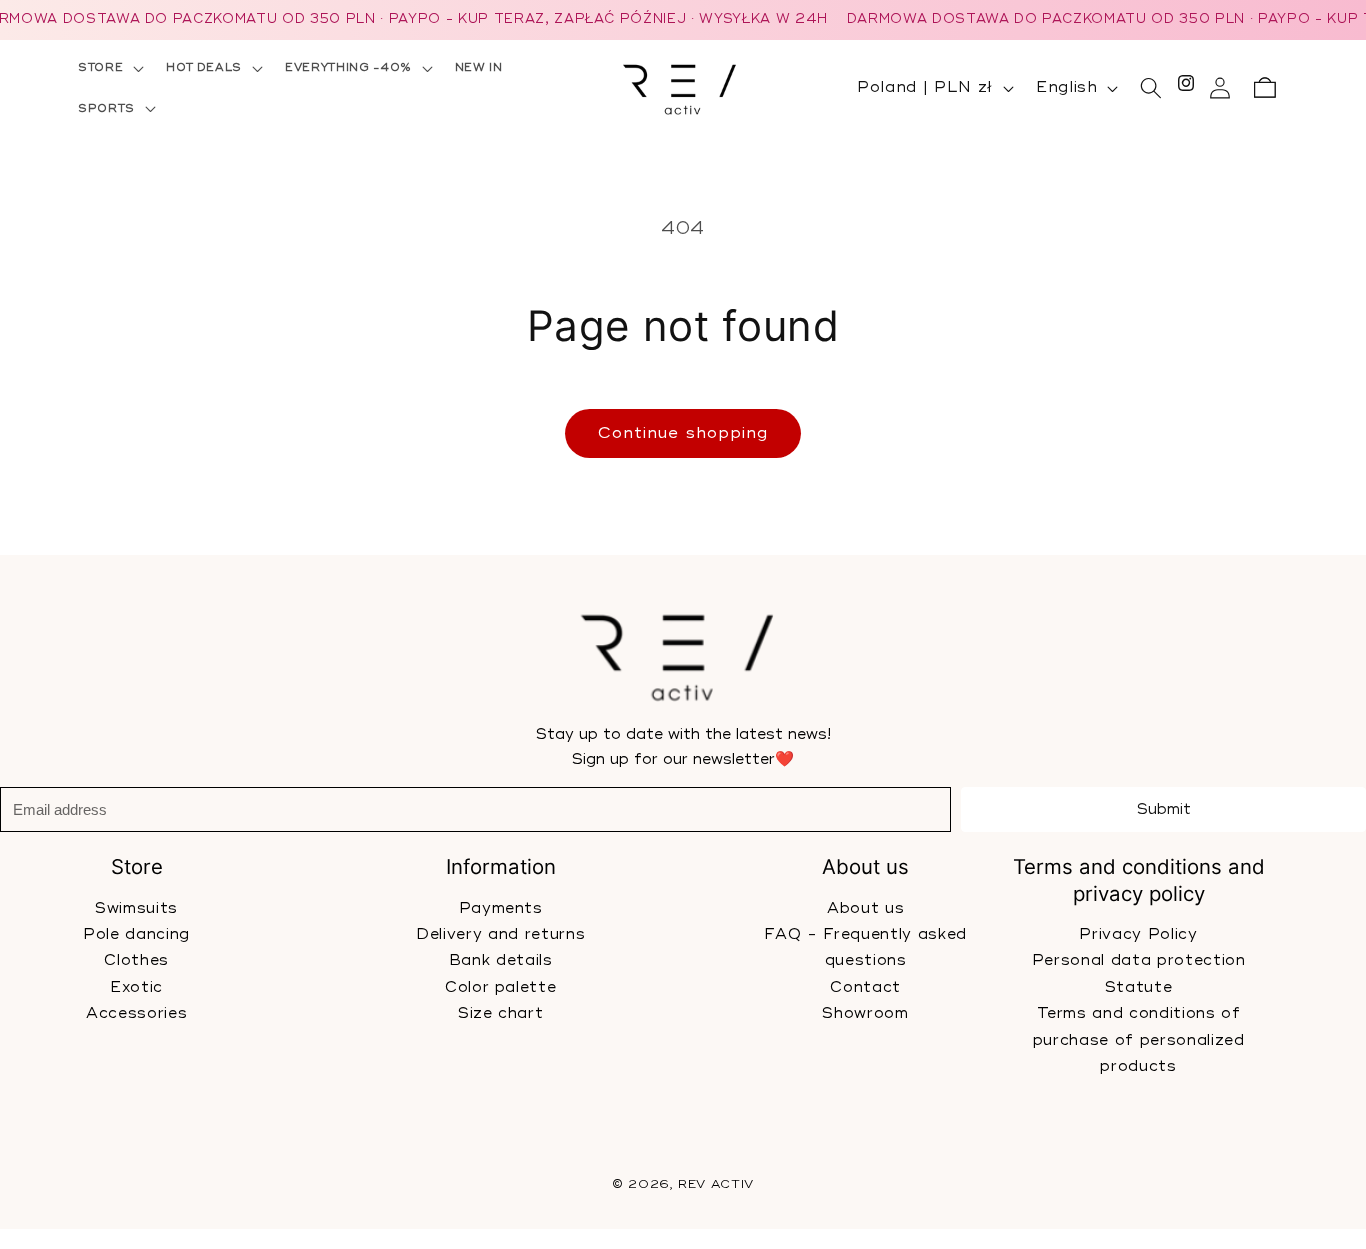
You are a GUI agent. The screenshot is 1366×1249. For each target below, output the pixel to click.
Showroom (865, 1013)
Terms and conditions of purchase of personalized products (1138, 1040)
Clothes (136, 960)
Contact (865, 986)
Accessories (136, 1013)
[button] (109, 68)
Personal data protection (1138, 960)
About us (864, 907)
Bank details (501, 960)
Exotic (136, 986)
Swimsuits (136, 907)
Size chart (501, 1013)
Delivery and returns (500, 934)
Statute (1139, 986)
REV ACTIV (716, 1184)
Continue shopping (683, 433)
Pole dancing (136, 934)
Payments (501, 907)
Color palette (501, 986)
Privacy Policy (1138, 934)
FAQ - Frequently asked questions (865, 947)
